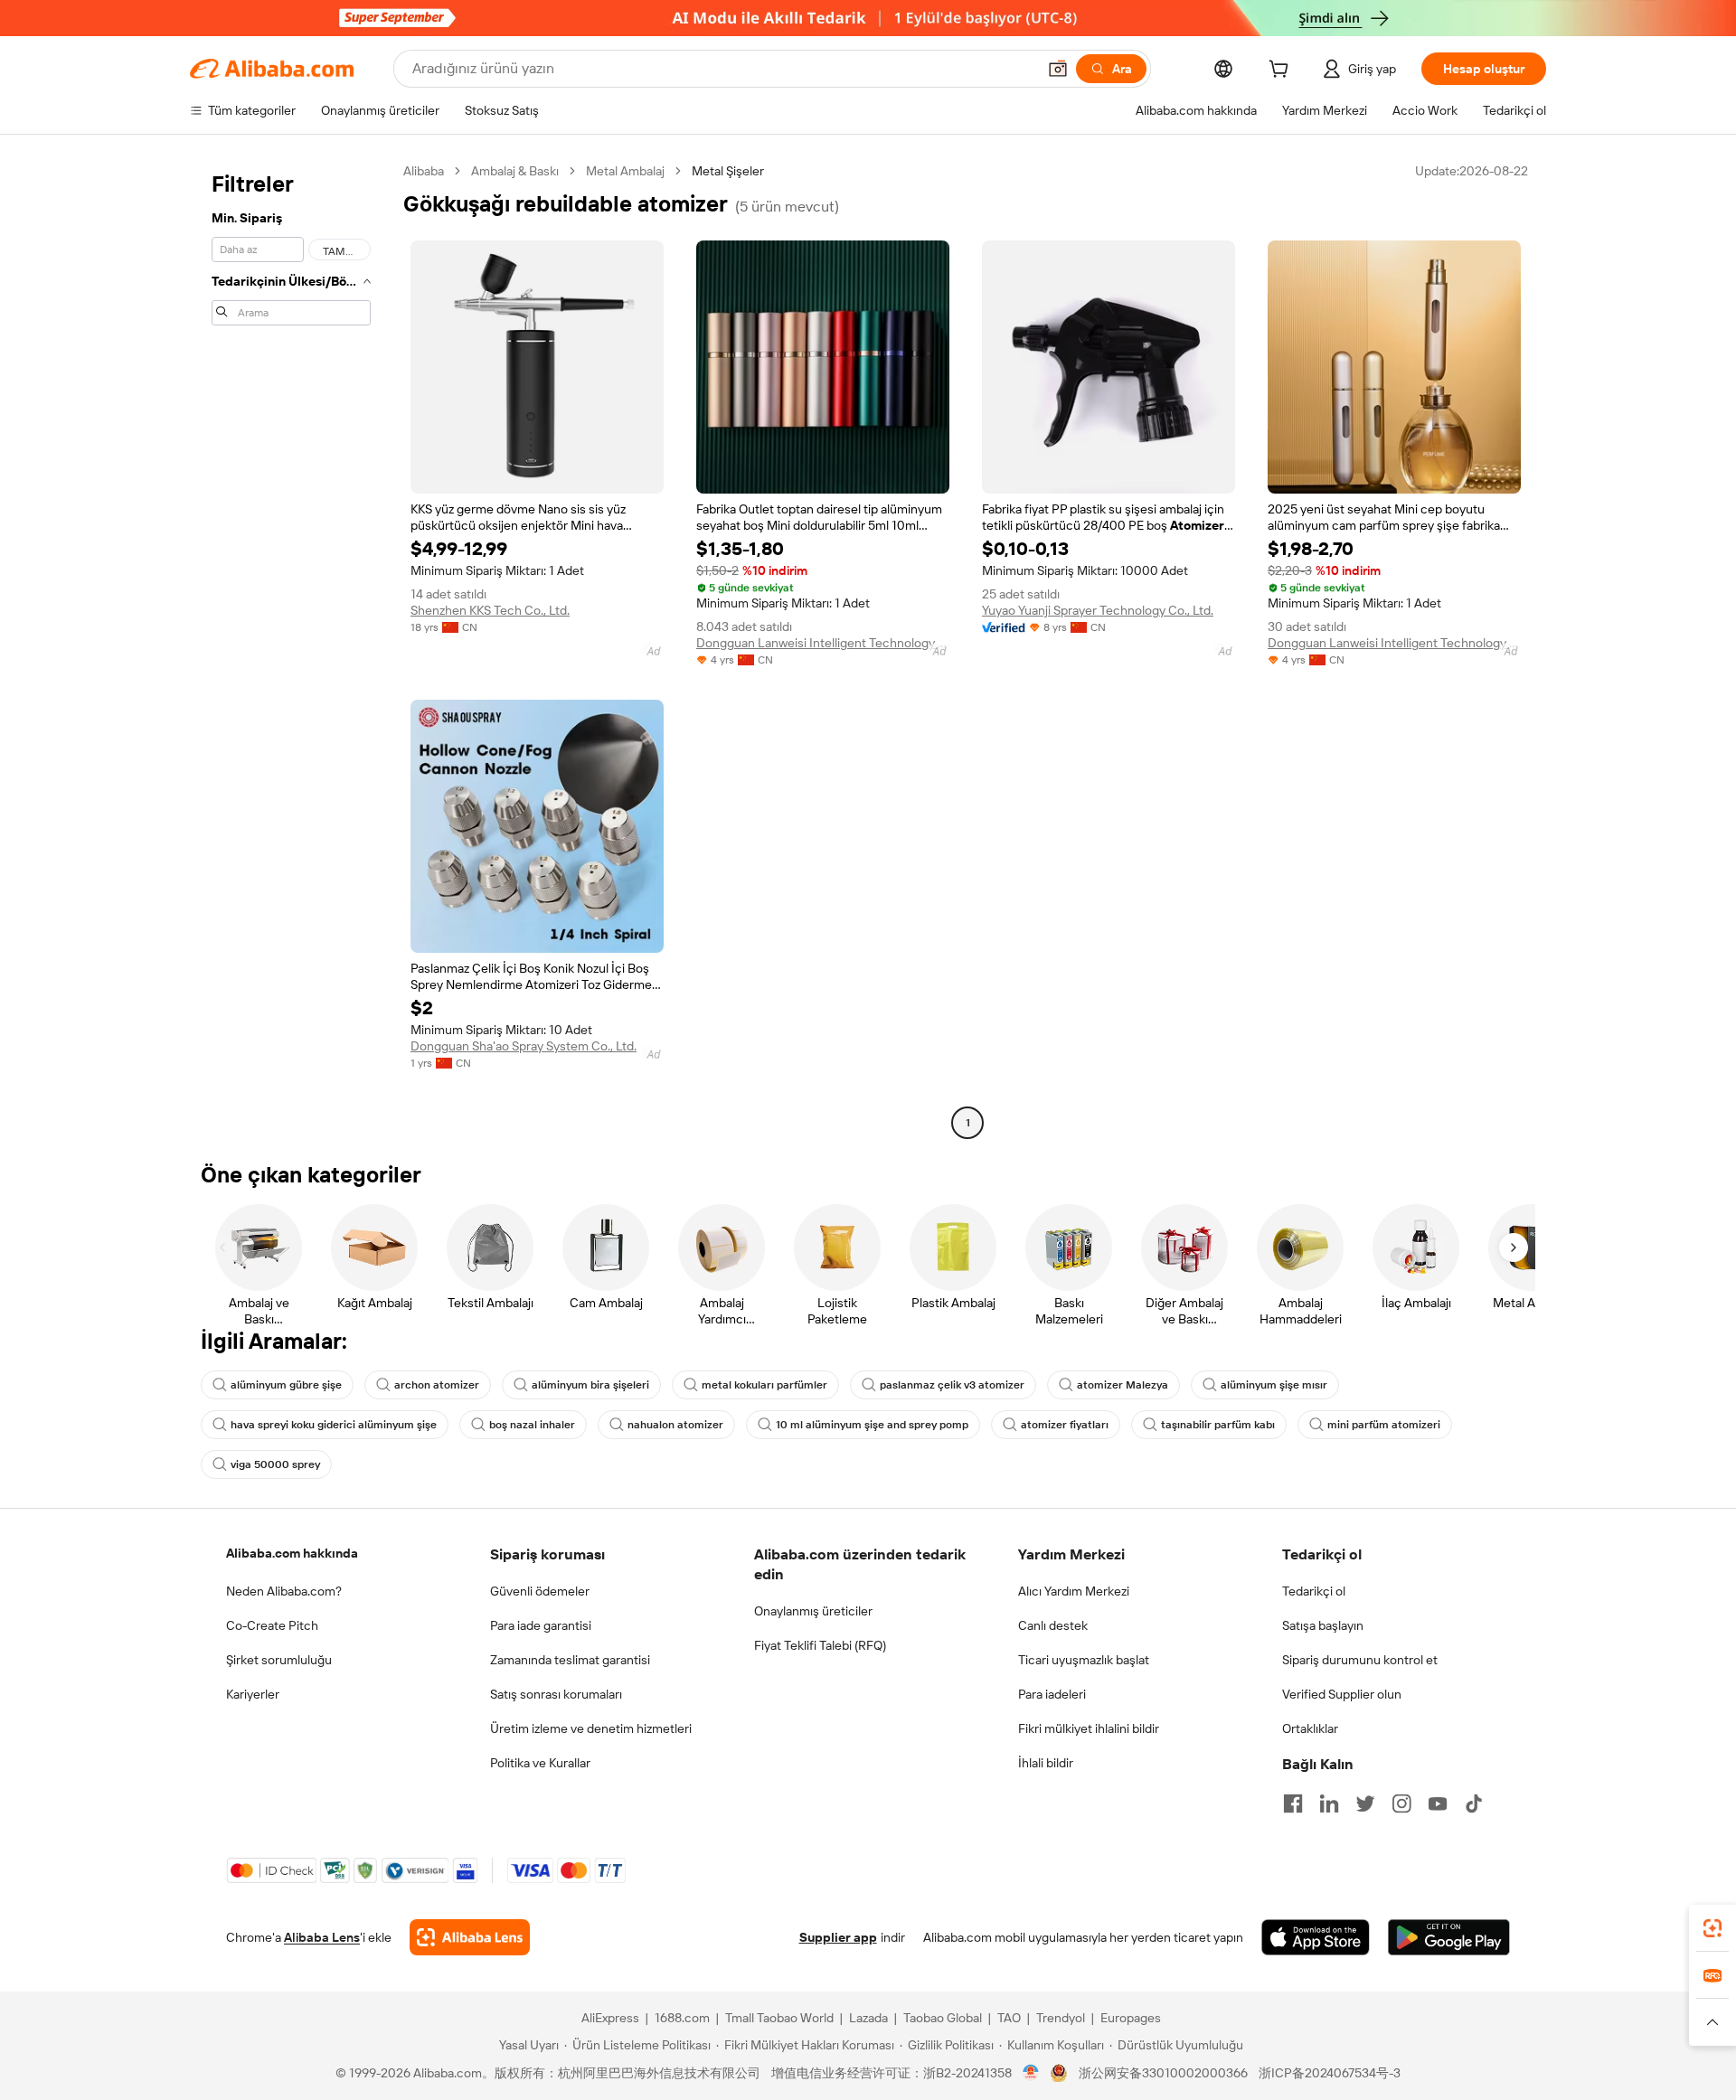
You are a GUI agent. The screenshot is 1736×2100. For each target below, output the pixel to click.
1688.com (682, 2018)
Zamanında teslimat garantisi (570, 1660)
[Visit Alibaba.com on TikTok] (1474, 1803)
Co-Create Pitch (272, 1625)
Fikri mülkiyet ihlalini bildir (1089, 1728)
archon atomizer (437, 1385)
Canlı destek (1053, 1625)
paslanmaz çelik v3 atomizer (952, 1385)
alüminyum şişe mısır (1274, 1385)
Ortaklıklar (1310, 1728)
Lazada (868, 2018)
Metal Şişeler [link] (728, 171)
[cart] (1282, 71)
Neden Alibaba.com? (284, 1591)
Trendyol (1061, 2018)
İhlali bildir (1046, 1763)
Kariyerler (253, 1694)
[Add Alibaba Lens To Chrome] (470, 1937)
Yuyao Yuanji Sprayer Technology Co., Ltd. (1098, 610)
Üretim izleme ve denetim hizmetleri (591, 1728)
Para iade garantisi (541, 1625)
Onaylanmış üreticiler (813, 1611)
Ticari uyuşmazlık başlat (1084, 1660)
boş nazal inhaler (532, 1425)
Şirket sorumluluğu (279, 1660)
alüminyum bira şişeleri (590, 1385)
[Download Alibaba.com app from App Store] (1316, 1937)
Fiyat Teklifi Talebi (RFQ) (820, 1645)
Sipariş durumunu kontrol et (1360, 1660)
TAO (1009, 2018)
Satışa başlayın (1323, 1625)
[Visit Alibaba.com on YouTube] (1438, 1803)
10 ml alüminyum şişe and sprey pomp (872, 1425)
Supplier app (838, 1937)
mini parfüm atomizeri (1384, 1425)
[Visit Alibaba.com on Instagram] (1401, 1803)
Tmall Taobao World (779, 2018)
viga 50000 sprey (275, 1464)
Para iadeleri (1052, 1694)
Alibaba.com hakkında (292, 1553)
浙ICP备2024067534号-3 (1330, 2073)
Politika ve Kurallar (540, 1763)
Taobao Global (943, 2018)
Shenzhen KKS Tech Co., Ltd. (490, 610)
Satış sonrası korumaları (556, 1694)
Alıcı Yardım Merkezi (1074, 1591)
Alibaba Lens (322, 1937)
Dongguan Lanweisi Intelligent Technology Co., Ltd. (823, 643)
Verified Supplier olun (1342, 1694)
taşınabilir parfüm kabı (1218, 1425)
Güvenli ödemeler (540, 1591)
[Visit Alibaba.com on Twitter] (1365, 1803)
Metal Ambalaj (625, 171)
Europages (1131, 2018)
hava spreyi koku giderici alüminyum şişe (334, 1425)
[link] (1712, 1928)
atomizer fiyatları (1065, 1425)
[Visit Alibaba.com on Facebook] (1293, 1803)
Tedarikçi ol (1314, 1591)
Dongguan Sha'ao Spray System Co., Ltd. (524, 1046)
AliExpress (610, 2018)
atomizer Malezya (1123, 1385)
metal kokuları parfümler (764, 1385)
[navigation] (291, 649)
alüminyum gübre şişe (286, 1385)
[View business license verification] (1031, 2073)
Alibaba (424, 171)
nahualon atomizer (675, 1425)
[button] (1058, 69)
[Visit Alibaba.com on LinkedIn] (1329, 1803)
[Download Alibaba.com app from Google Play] (1449, 1937)
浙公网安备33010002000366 (1163, 2073)
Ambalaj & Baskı (515, 171)
